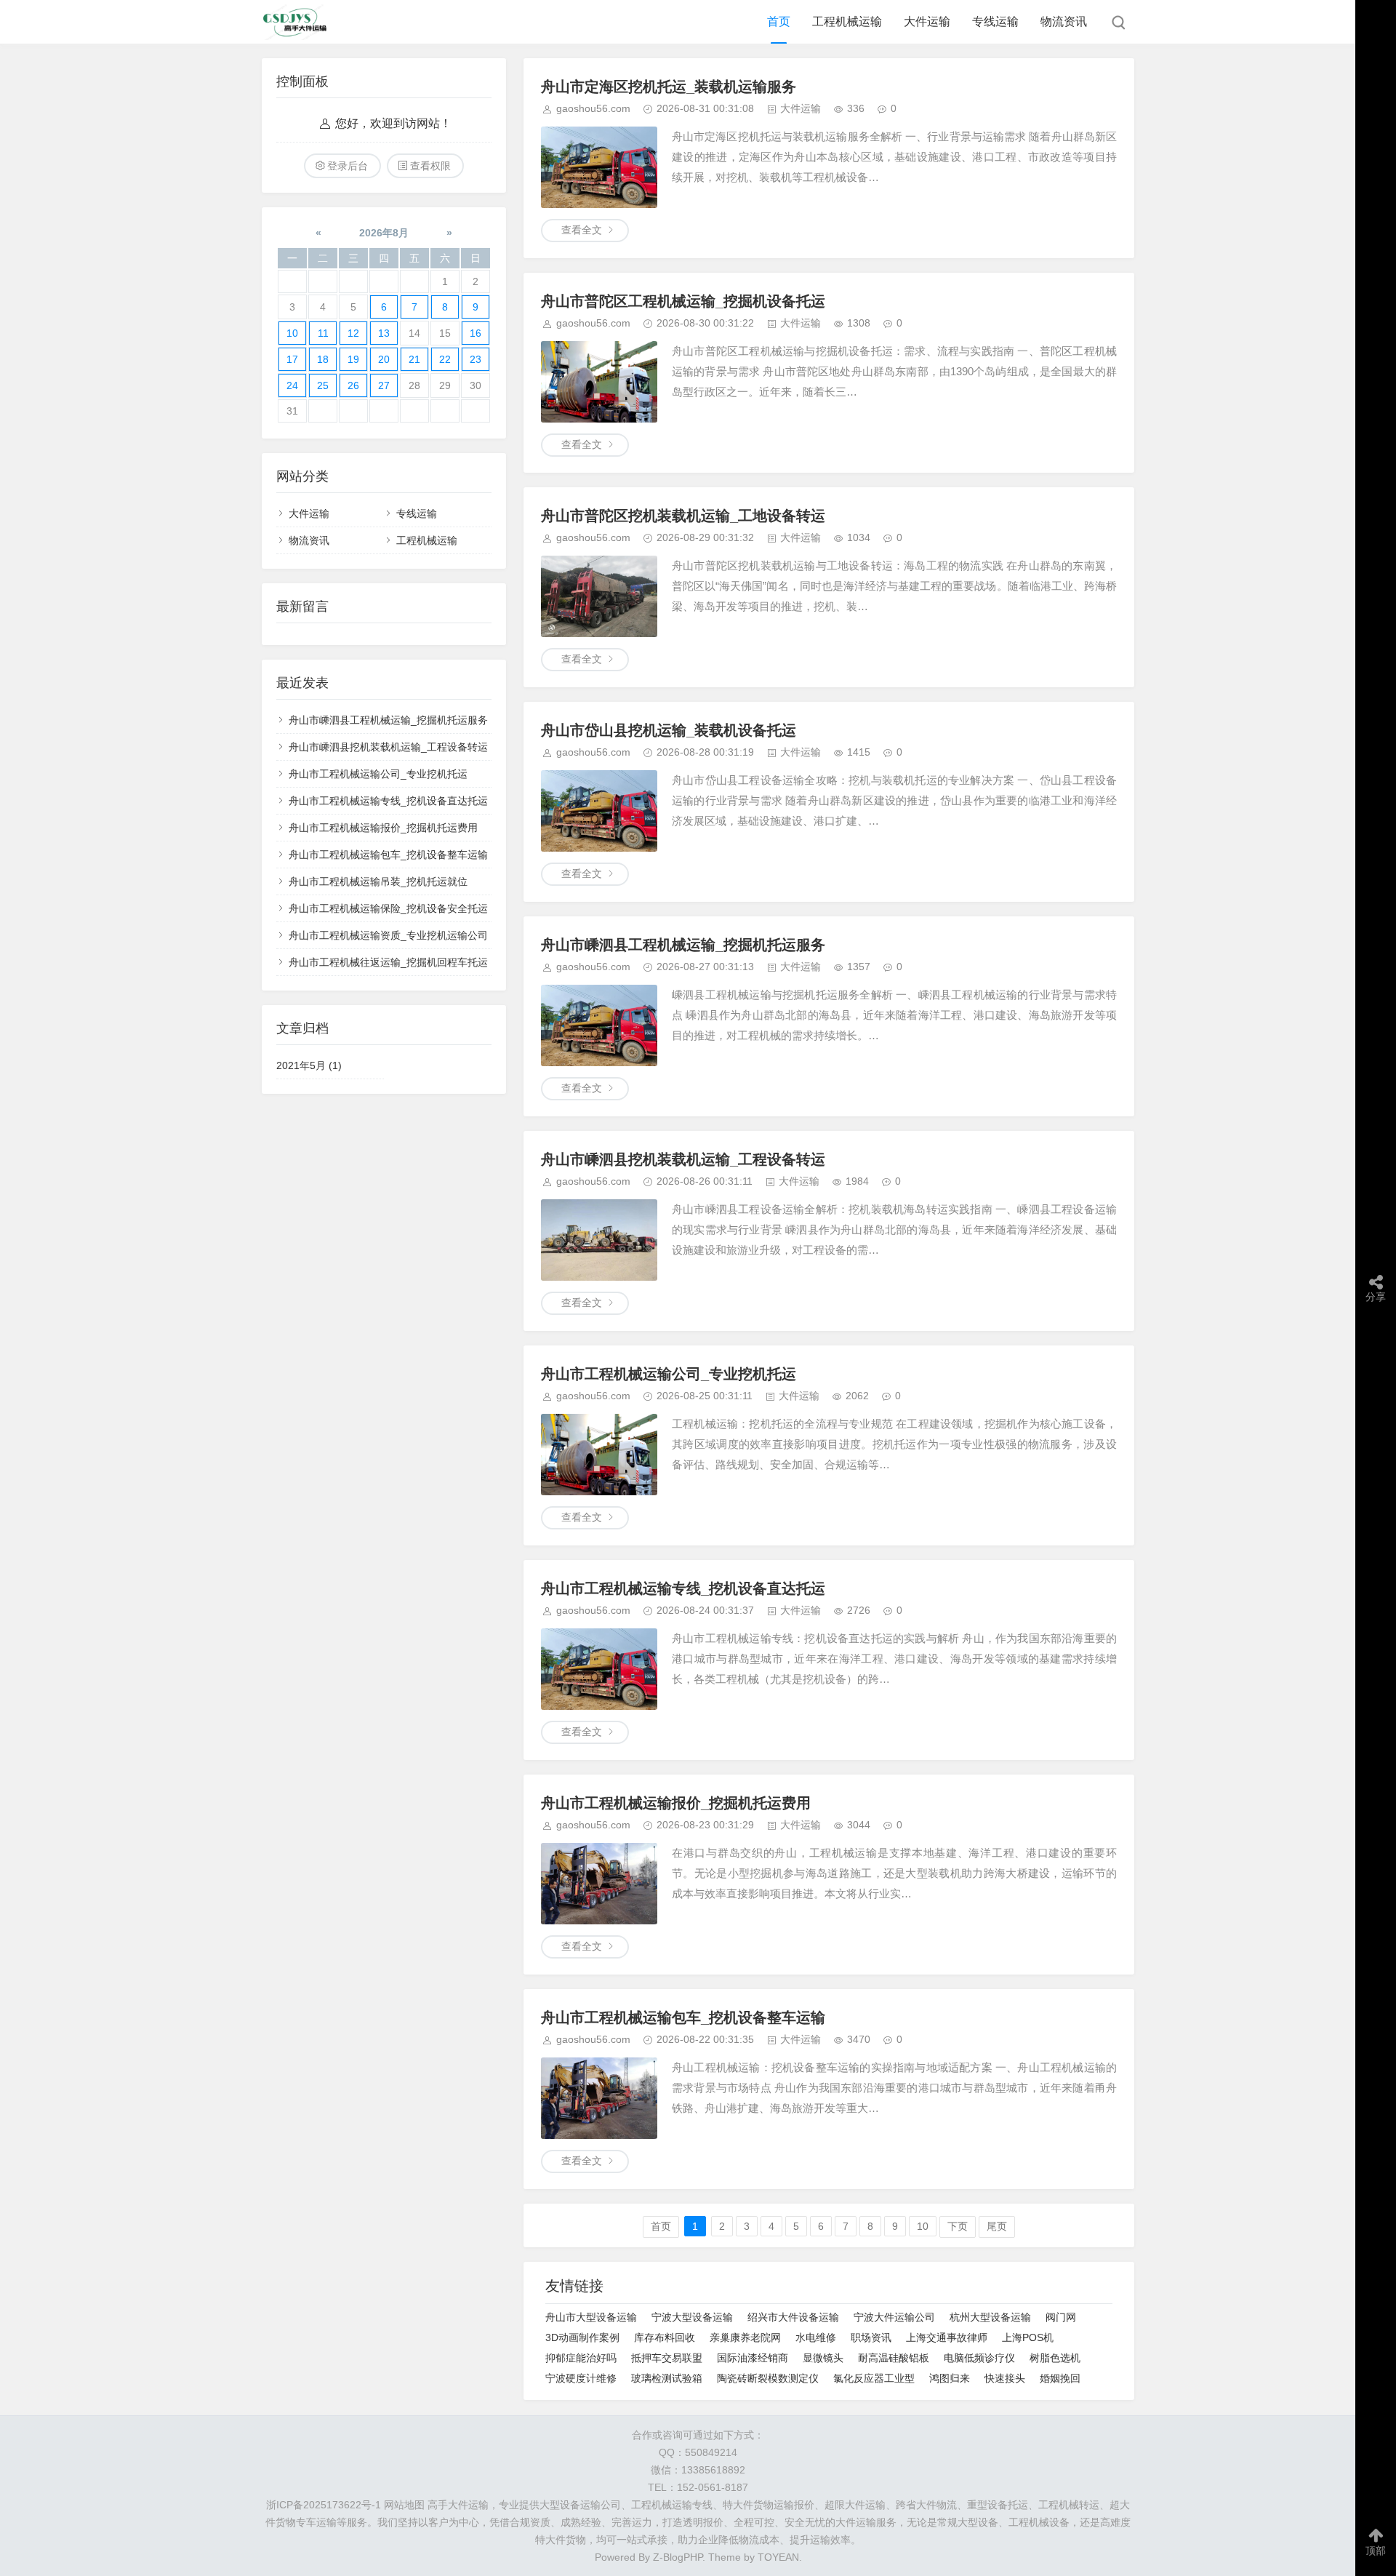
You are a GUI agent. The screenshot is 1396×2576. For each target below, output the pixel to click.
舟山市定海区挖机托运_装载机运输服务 (669, 87)
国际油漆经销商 (753, 2358)
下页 (958, 2226)
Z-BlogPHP (678, 2557)
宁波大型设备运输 (692, 2317)
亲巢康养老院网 (745, 2337)
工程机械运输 (847, 21)
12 (353, 333)
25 (323, 385)
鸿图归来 (950, 2378)
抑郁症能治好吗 (581, 2358)
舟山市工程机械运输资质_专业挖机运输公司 (388, 935)
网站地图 (404, 2505)
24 (292, 385)
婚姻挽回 (1060, 2378)
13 (384, 333)
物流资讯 (1064, 21)
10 (923, 2226)
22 (445, 359)
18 (323, 359)
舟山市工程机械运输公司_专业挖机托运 (669, 1374)
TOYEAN (778, 2557)
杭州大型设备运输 (990, 2317)
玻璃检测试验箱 (667, 2378)
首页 (779, 21)
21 (414, 359)
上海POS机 (1028, 2337)
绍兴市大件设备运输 (793, 2317)
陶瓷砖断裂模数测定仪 (768, 2378)
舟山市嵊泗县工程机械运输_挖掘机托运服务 (683, 945)
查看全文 (582, 230)
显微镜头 (823, 2358)
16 (476, 333)
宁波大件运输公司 (894, 2317)
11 (323, 333)
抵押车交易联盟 (667, 2358)
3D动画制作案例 (582, 2337)
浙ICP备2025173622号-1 (324, 2505)
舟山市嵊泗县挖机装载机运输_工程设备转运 (683, 1159)
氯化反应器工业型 (874, 2378)
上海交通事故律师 (947, 2337)
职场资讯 (871, 2337)
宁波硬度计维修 (581, 2378)
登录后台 (348, 166)
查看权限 (430, 166)
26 (353, 385)
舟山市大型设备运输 (591, 2317)
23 (476, 359)
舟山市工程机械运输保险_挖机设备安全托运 (388, 908)
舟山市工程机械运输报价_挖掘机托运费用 (676, 1803)
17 (292, 359)
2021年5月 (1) (309, 1065)
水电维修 (816, 2337)
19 (353, 359)
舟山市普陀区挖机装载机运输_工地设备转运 (683, 516)
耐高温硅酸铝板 (894, 2358)
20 (384, 359)
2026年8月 (384, 233)
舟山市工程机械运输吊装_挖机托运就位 (378, 881)
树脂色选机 (1055, 2358)
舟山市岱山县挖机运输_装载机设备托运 (669, 730)
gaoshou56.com (593, 108)
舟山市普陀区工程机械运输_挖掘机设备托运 (683, 301)
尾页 (997, 2226)
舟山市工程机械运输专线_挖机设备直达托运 (683, 1588)
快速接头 (1005, 2378)
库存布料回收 (665, 2337)
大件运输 (927, 21)
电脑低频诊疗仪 (979, 2358)
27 (384, 385)
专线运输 (995, 21)
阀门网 (1061, 2317)
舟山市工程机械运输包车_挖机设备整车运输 (683, 2017)
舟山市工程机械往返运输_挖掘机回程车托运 (388, 962)
